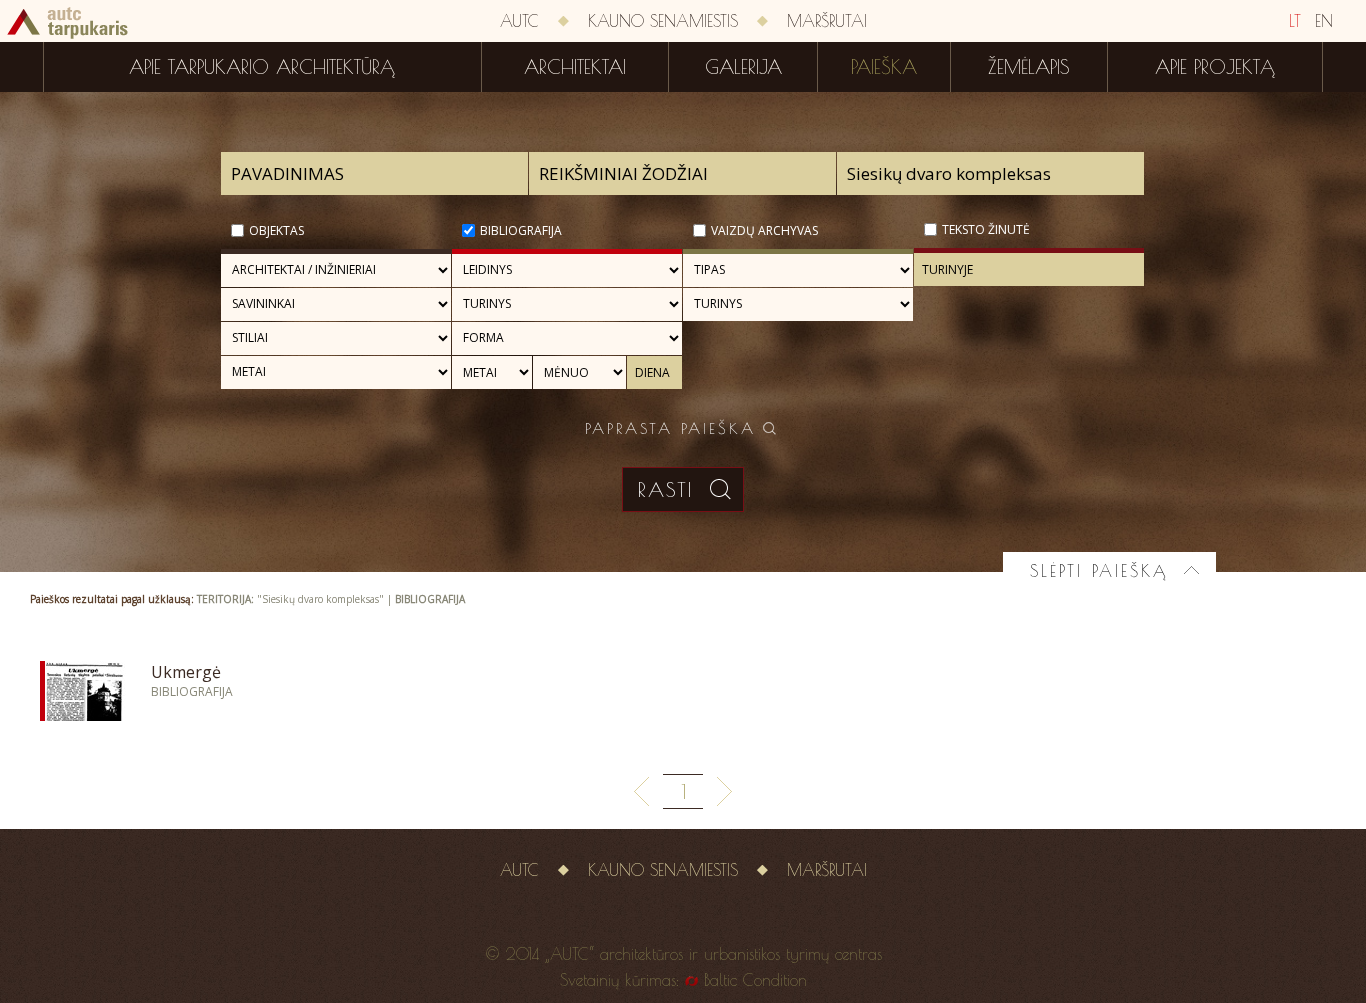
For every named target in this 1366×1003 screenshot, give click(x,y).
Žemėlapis (1029, 67)
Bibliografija (521, 230)
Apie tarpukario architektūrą (262, 67)
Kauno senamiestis (663, 21)
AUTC (519, 21)
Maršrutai (827, 21)
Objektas (276, 230)
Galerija (743, 67)
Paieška (884, 67)
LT (1295, 21)
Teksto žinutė (986, 229)
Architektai (575, 67)
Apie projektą (1215, 67)
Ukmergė (186, 672)
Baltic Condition (755, 980)
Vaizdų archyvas (764, 230)
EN (1324, 21)
